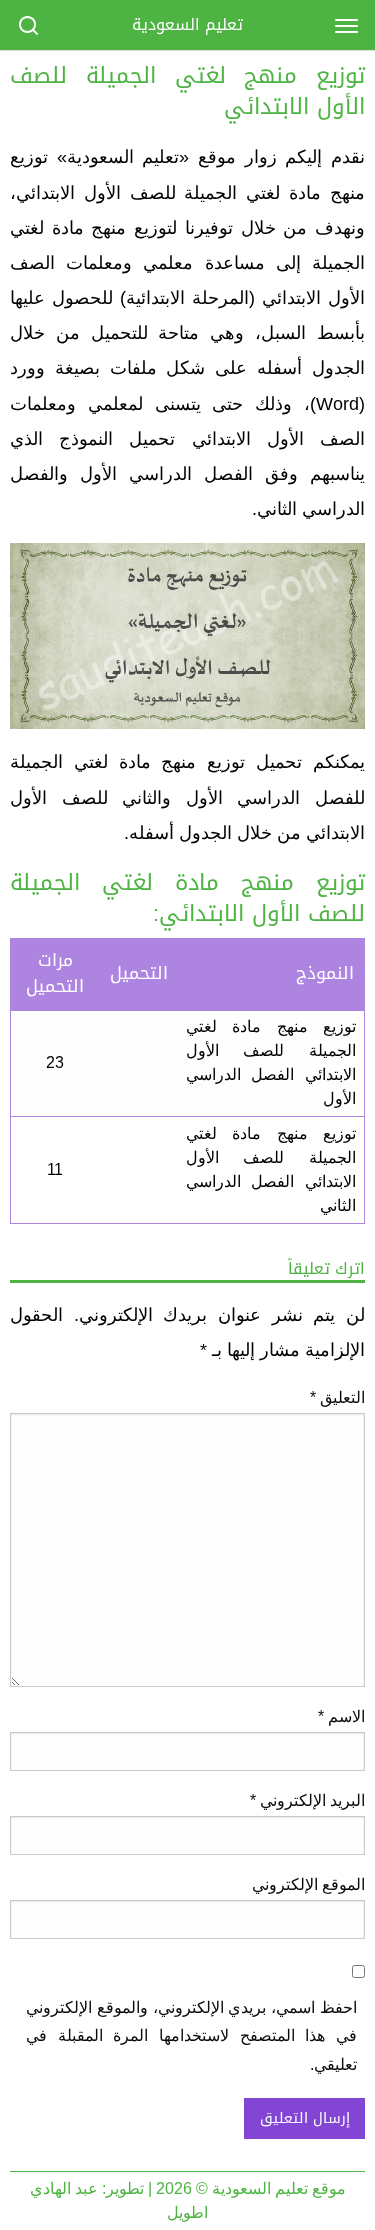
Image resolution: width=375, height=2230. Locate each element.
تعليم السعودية (187, 24)
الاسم (341, 1716)
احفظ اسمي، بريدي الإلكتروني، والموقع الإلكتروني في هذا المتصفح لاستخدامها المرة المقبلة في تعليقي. (191, 2036)
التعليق (337, 1397)
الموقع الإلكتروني (308, 1884)
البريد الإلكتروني (307, 1800)
